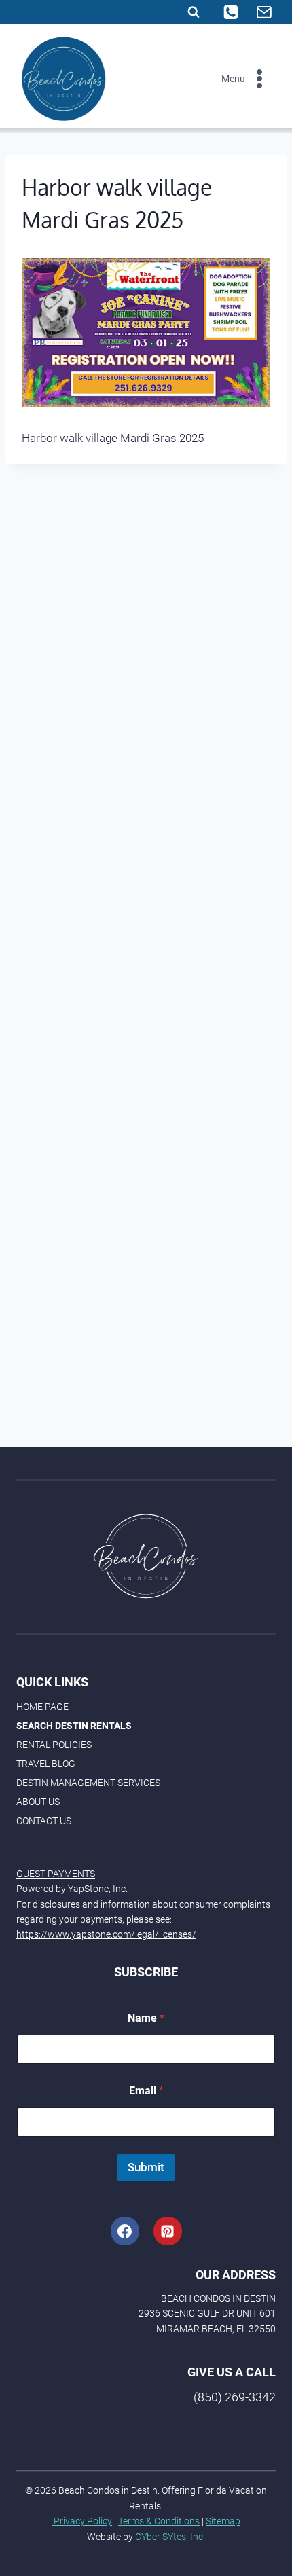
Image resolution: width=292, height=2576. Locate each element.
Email (146, 2091)
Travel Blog (46, 1764)
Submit (146, 2167)
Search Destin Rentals (74, 1726)
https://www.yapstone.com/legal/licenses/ (106, 1934)
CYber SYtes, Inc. (170, 2537)
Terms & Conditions (159, 2521)
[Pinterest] (168, 2231)
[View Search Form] (194, 12)
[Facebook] (125, 2231)
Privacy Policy (82, 2521)
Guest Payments (56, 1874)
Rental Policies (54, 1745)
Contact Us (44, 1821)
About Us (38, 1802)
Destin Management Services (88, 1783)
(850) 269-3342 (235, 2397)
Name (146, 2018)
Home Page (42, 1707)
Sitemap (223, 2521)
